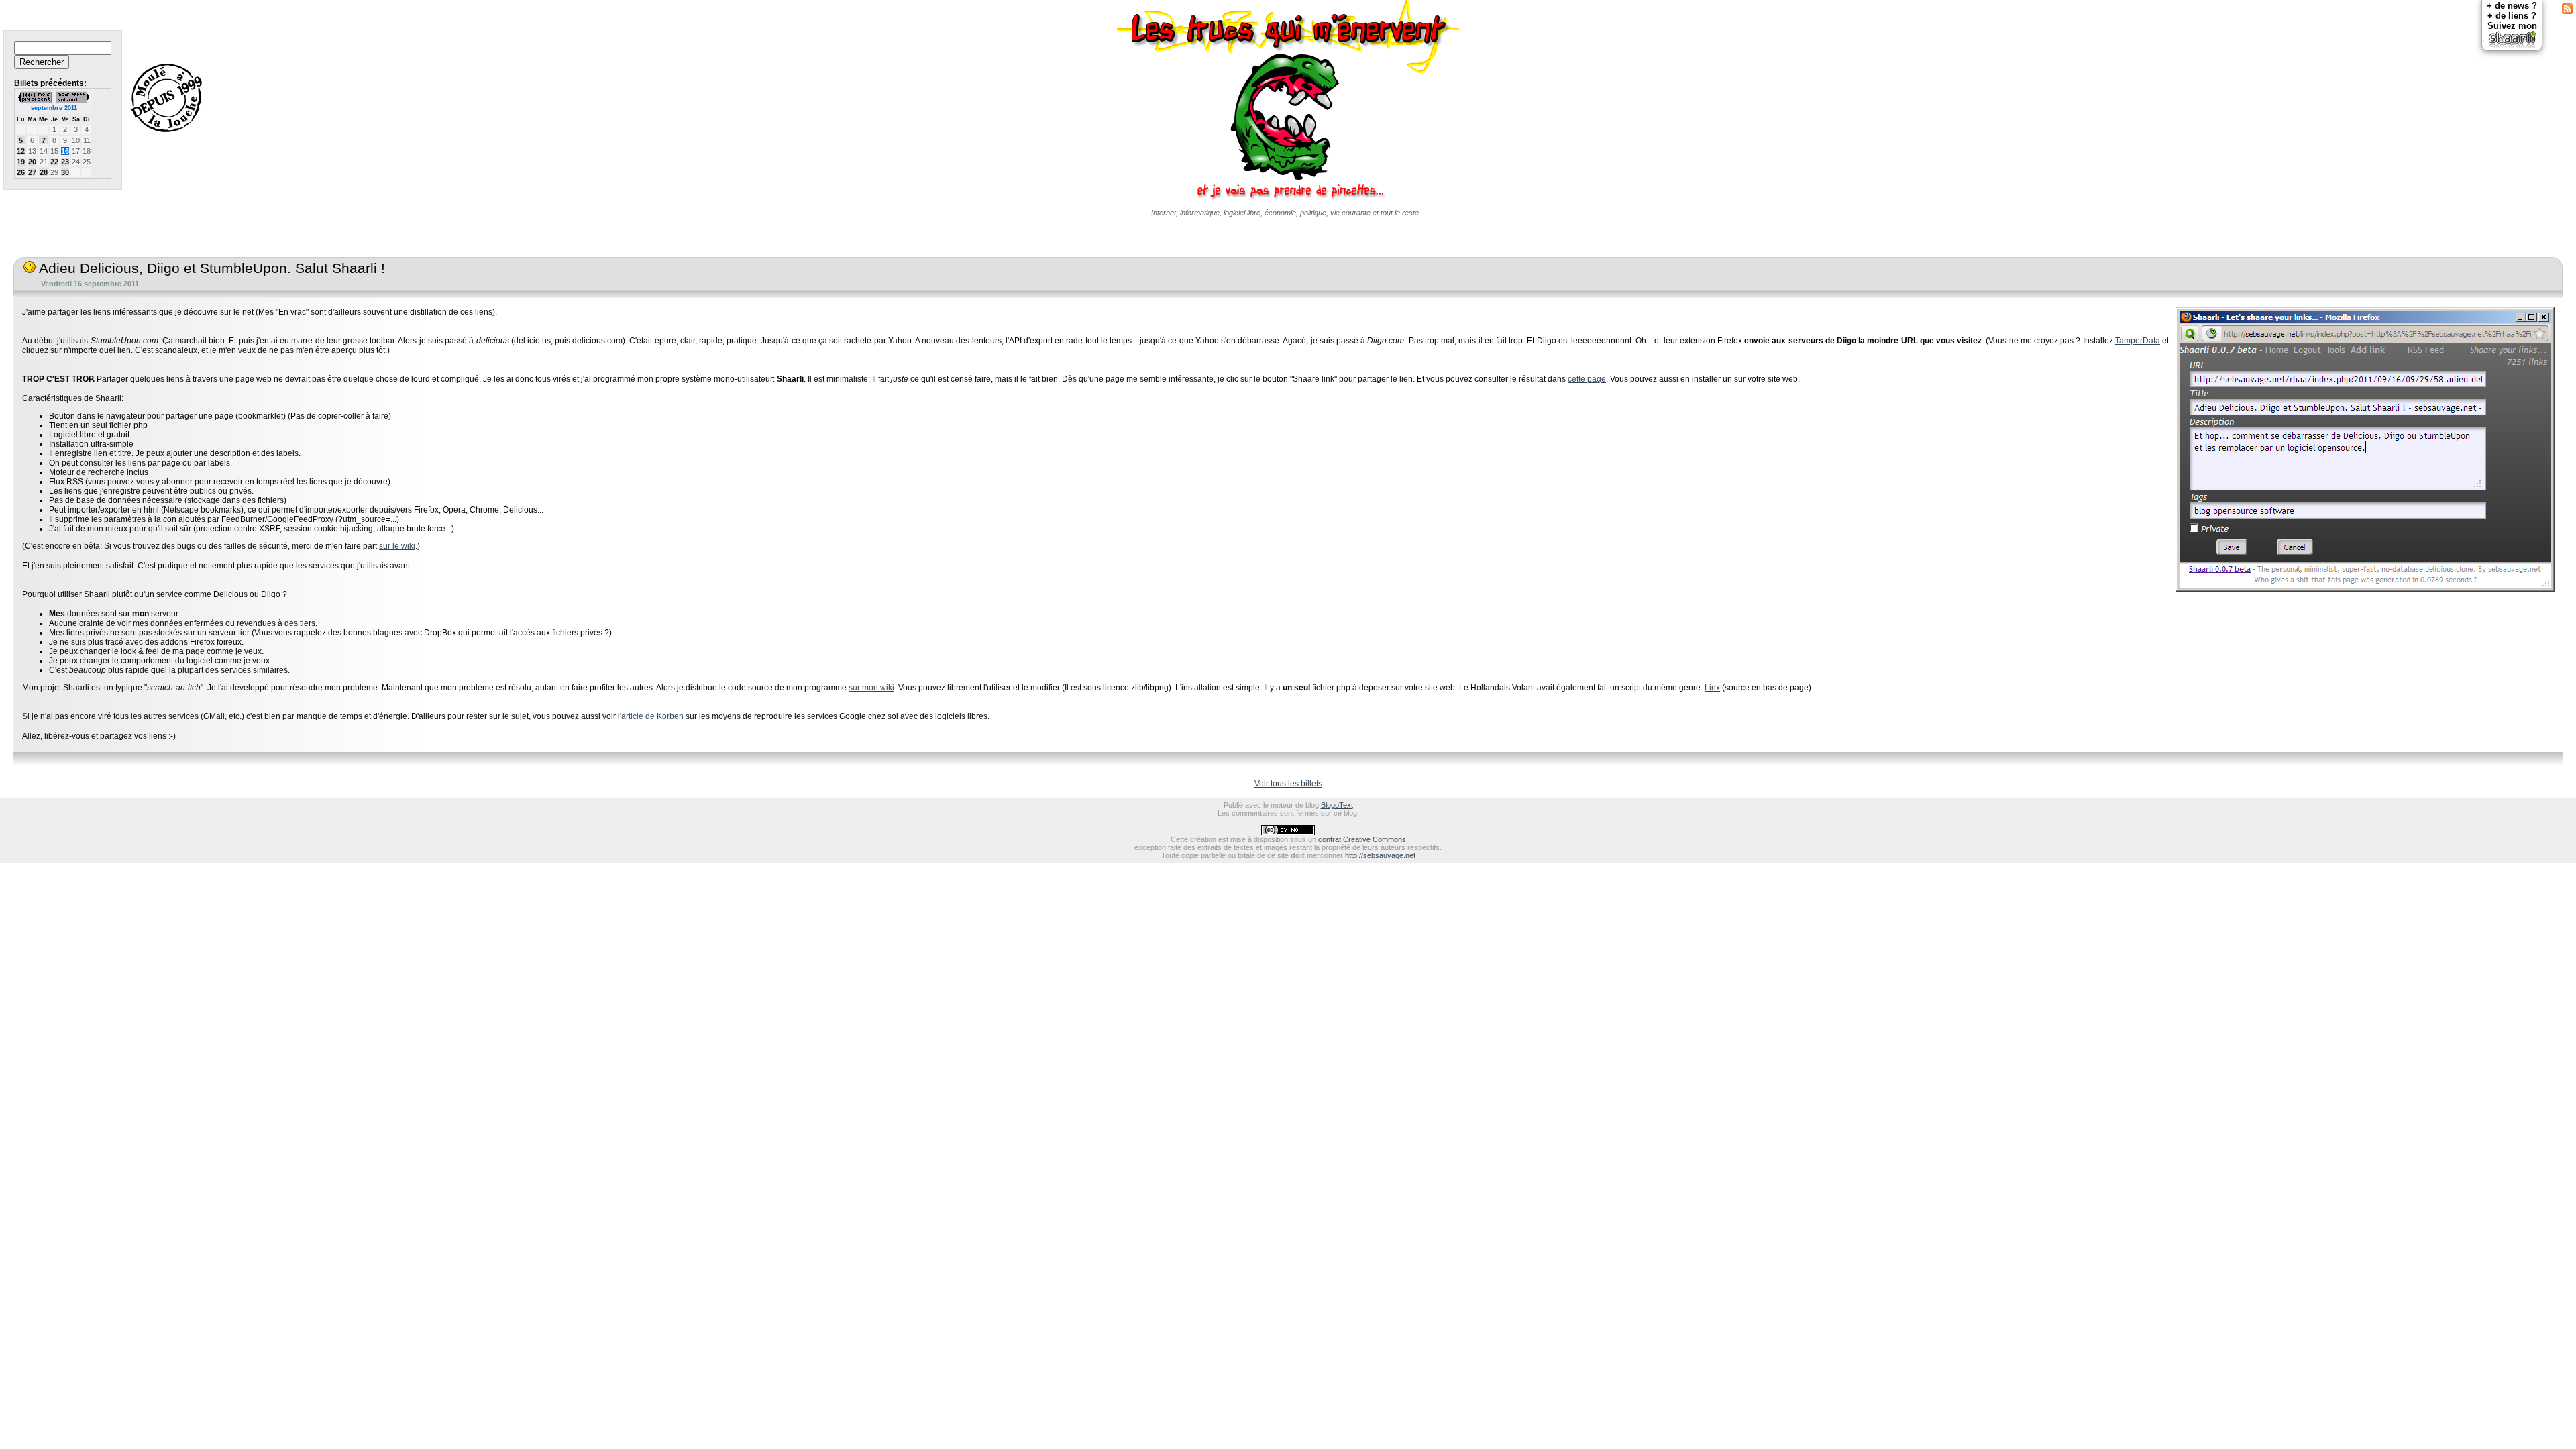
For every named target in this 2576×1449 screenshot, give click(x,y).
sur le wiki (397, 546)
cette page (1587, 379)
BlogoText (1337, 805)
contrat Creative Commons (1362, 839)
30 (65, 172)
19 (21, 162)
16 (65, 151)
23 (65, 162)
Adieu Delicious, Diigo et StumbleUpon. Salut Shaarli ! (210, 268)
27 (32, 172)
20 (32, 162)
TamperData (2138, 341)
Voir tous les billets (1288, 784)
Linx (1712, 688)
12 (21, 151)
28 (44, 172)
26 (21, 172)
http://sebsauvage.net (1380, 855)
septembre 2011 (54, 108)
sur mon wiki (871, 688)
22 (54, 162)
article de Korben (652, 716)
